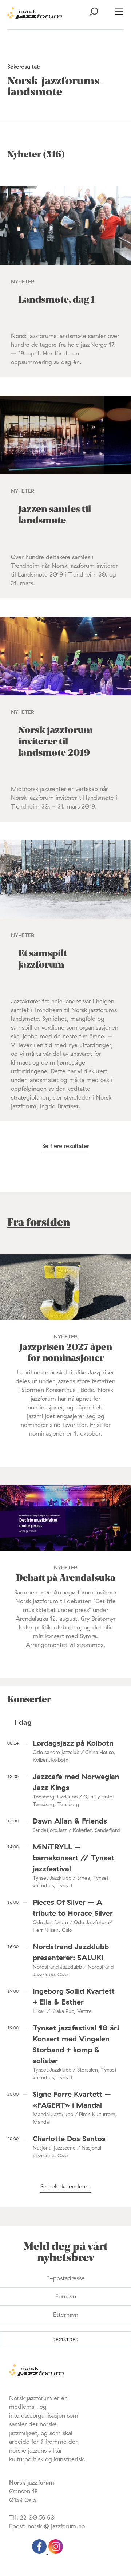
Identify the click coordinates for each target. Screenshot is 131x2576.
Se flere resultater (66, 1146)
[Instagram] (56, 2552)
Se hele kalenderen (65, 2186)
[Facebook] (40, 2552)
